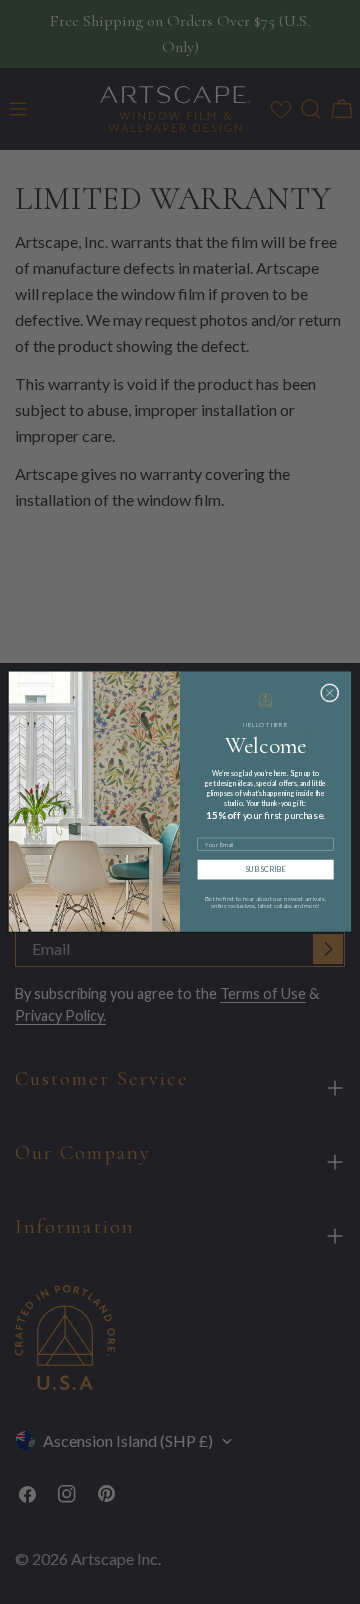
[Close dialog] (329, 693)
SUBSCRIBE (265, 870)
